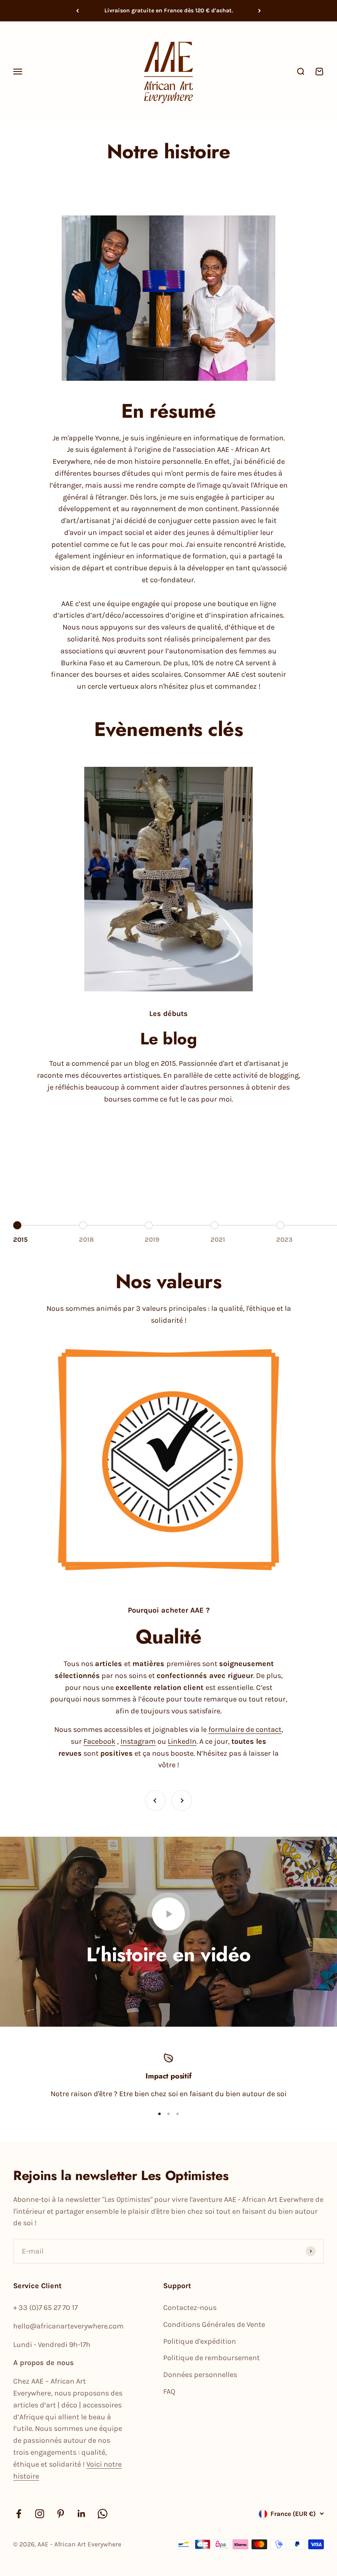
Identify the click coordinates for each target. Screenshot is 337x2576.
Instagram (138, 1741)
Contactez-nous (190, 2308)
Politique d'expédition (200, 2341)
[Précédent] (77, 11)
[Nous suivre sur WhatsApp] (103, 2514)
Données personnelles (200, 2375)
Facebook (99, 1741)
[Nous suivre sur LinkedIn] (82, 2514)
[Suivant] (260, 11)
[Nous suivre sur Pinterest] (61, 2514)
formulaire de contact (245, 1729)
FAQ (169, 2391)
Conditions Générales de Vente (214, 2324)
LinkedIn (182, 1741)
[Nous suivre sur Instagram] (40, 2514)
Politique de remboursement (211, 2358)
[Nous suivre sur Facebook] (19, 2514)
